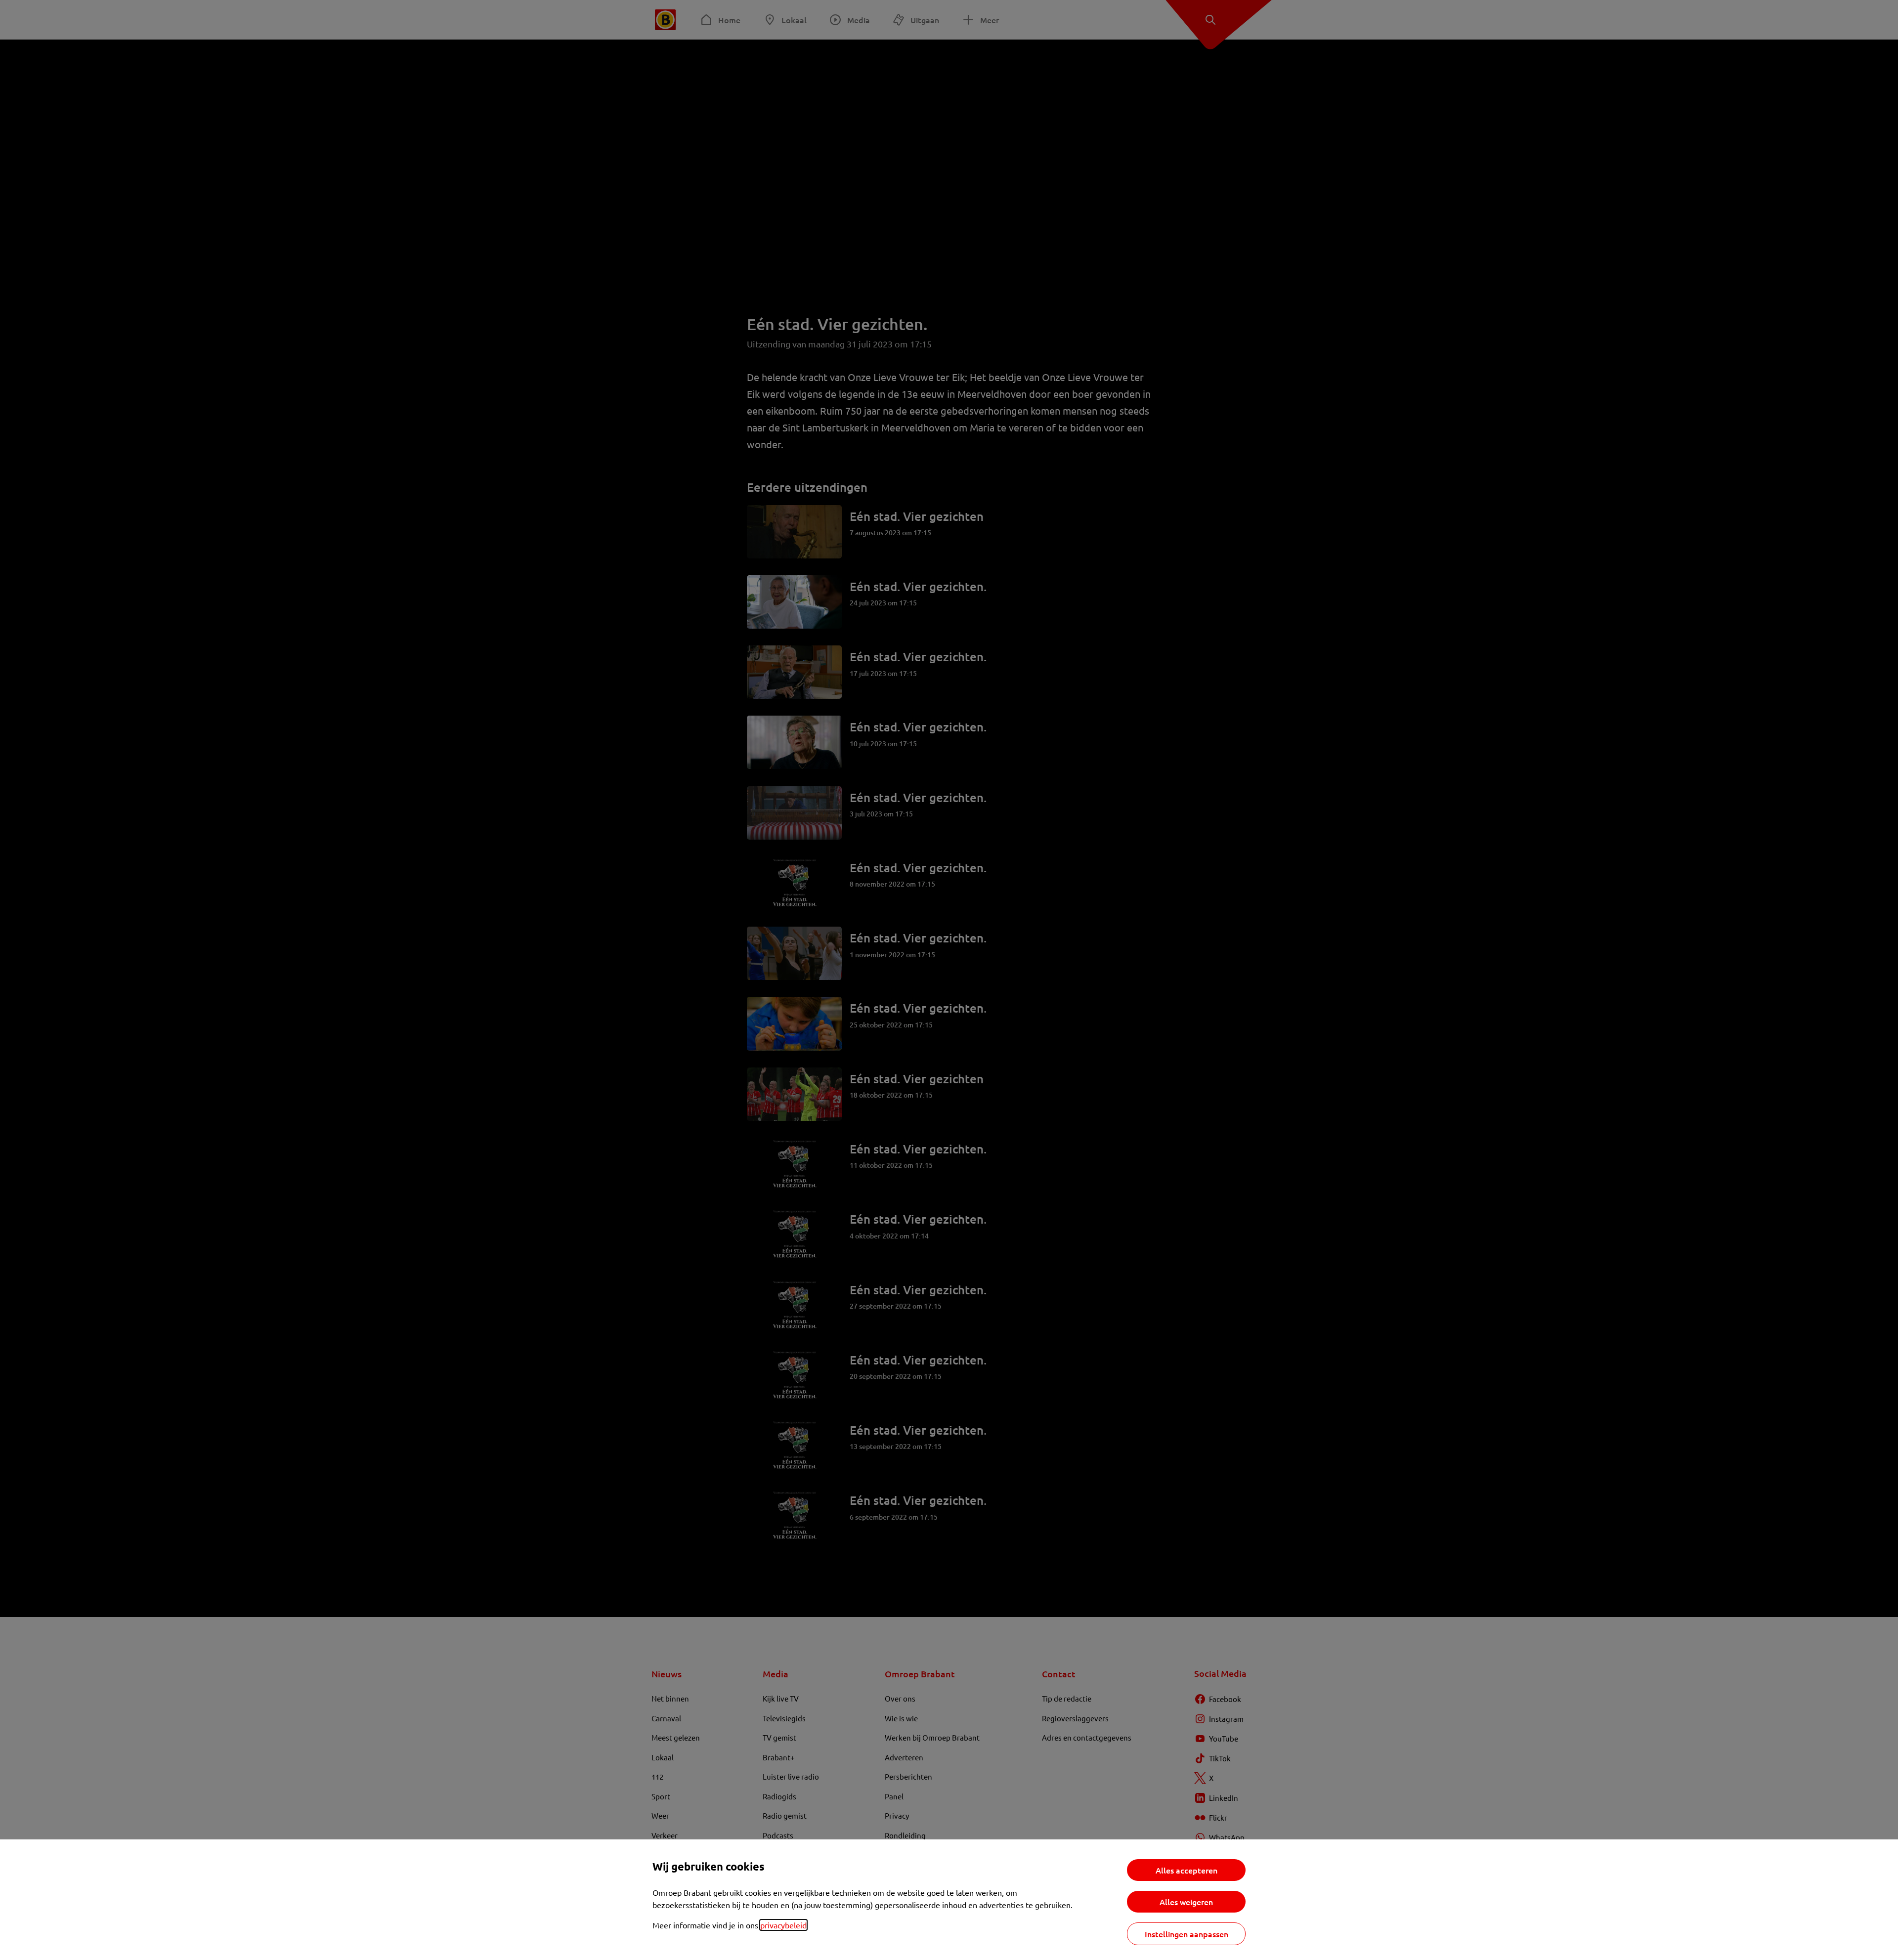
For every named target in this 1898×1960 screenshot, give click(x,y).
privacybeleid (783, 1925)
